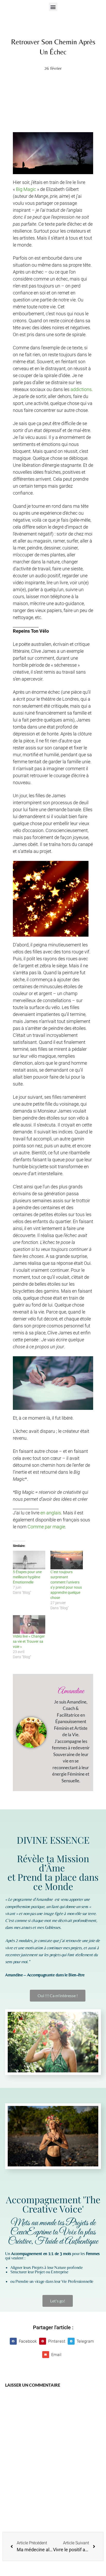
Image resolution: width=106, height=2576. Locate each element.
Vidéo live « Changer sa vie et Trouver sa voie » (29, 1641)
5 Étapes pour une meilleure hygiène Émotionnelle (27, 1577)
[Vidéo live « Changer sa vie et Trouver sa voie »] (29, 1624)
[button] (53, 7)
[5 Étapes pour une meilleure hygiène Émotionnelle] (29, 1560)
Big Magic (26, 189)
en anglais (51, 1513)
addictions (81, 389)
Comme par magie (46, 1527)
